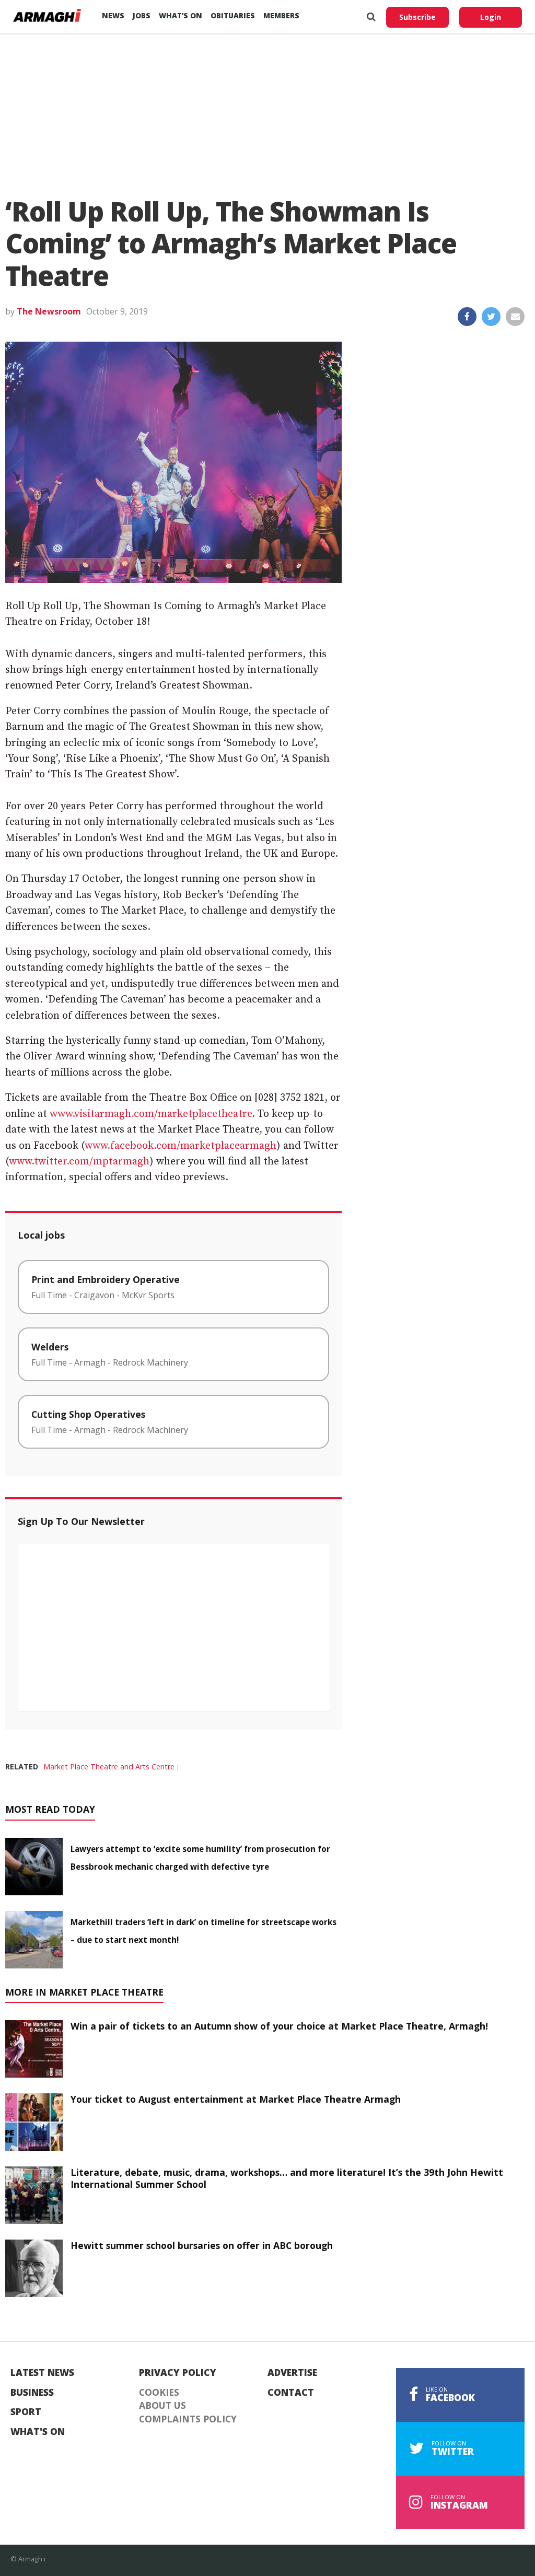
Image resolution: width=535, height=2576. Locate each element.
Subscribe (417, 17)
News (113, 15)
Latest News (42, 2373)
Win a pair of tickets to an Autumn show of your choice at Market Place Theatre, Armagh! (279, 2026)
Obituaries (233, 15)
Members (281, 15)
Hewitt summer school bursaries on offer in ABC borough (202, 2245)
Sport (26, 2412)
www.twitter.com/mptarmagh (79, 1162)
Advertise (292, 2373)
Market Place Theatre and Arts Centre (109, 1767)
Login (491, 17)
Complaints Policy (188, 2419)
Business (32, 2393)
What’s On (181, 15)
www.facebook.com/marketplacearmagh (181, 1146)
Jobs (142, 15)
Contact (291, 2393)
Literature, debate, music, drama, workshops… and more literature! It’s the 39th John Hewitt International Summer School (287, 2178)
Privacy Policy (178, 2373)
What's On (38, 2432)
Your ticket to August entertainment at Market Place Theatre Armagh (236, 2099)
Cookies (159, 2393)
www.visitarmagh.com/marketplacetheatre (151, 1114)
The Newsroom (49, 311)
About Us (162, 2406)
